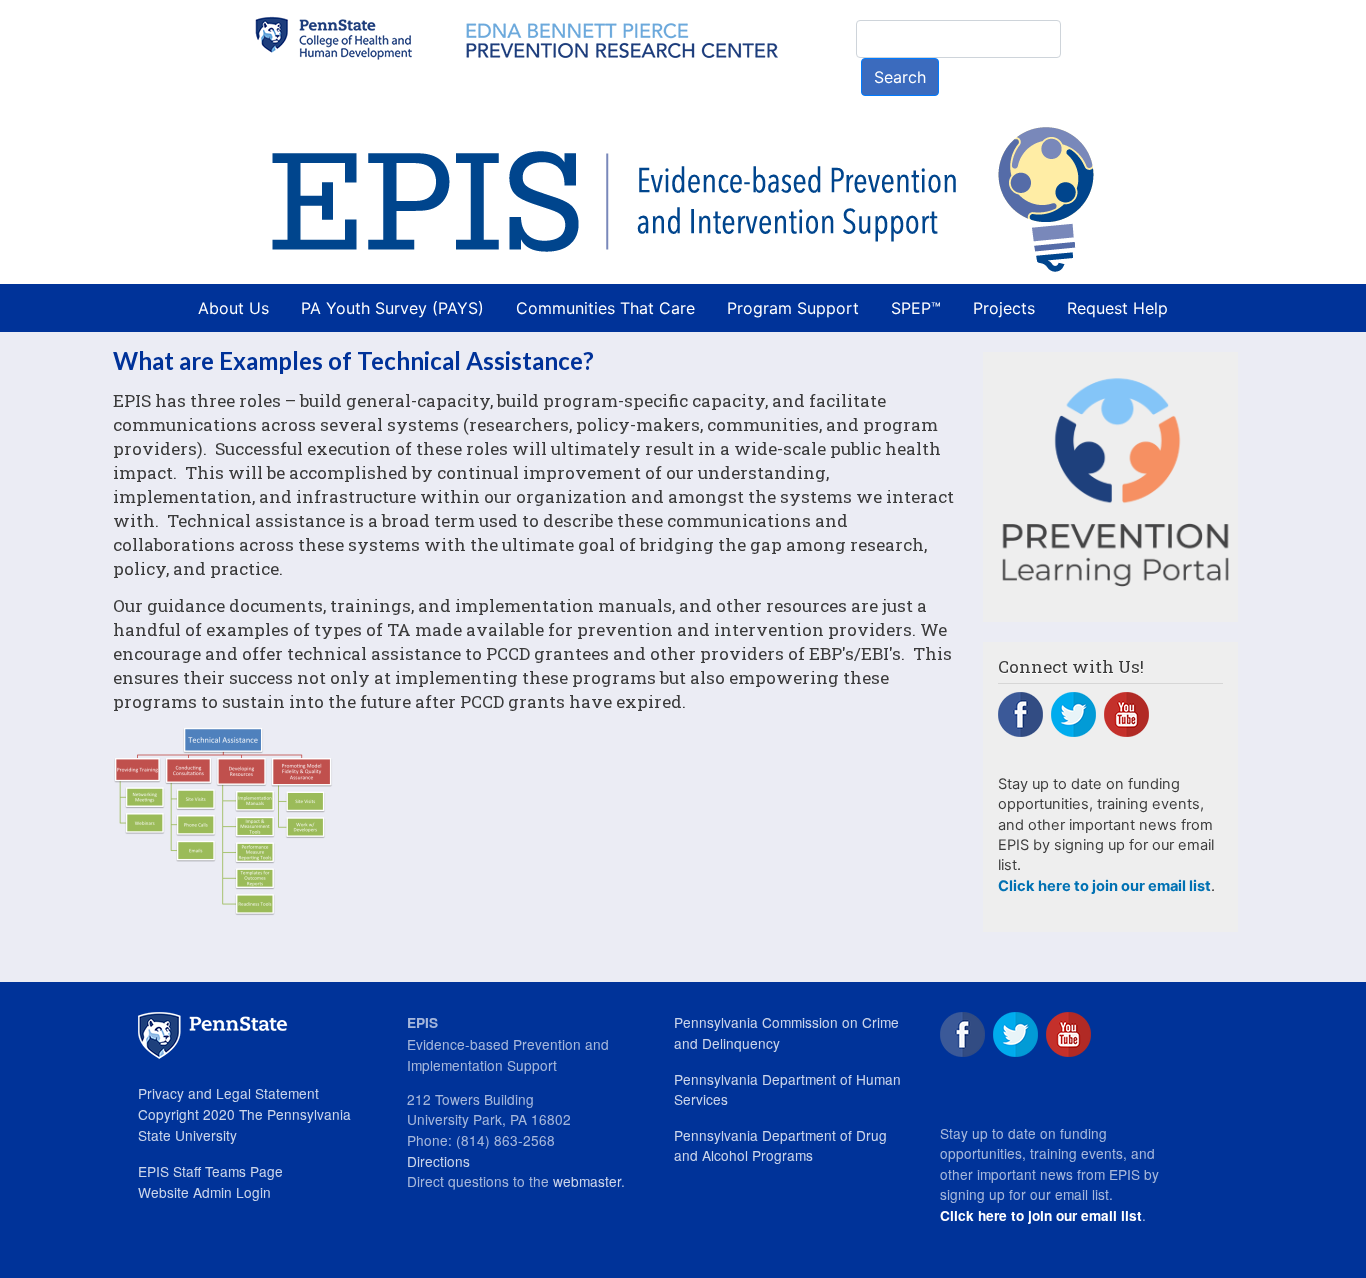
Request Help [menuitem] (1117, 308)
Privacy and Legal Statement (228, 1093)
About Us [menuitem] (233, 308)
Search (900, 77)
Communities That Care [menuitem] (605, 308)
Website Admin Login (204, 1192)
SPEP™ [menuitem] (916, 308)
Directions (438, 1161)
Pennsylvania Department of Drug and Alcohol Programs (780, 1145)
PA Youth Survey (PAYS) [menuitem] (392, 308)
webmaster (587, 1181)
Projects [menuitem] (1004, 308)
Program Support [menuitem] (793, 308)
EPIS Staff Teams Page (210, 1171)
